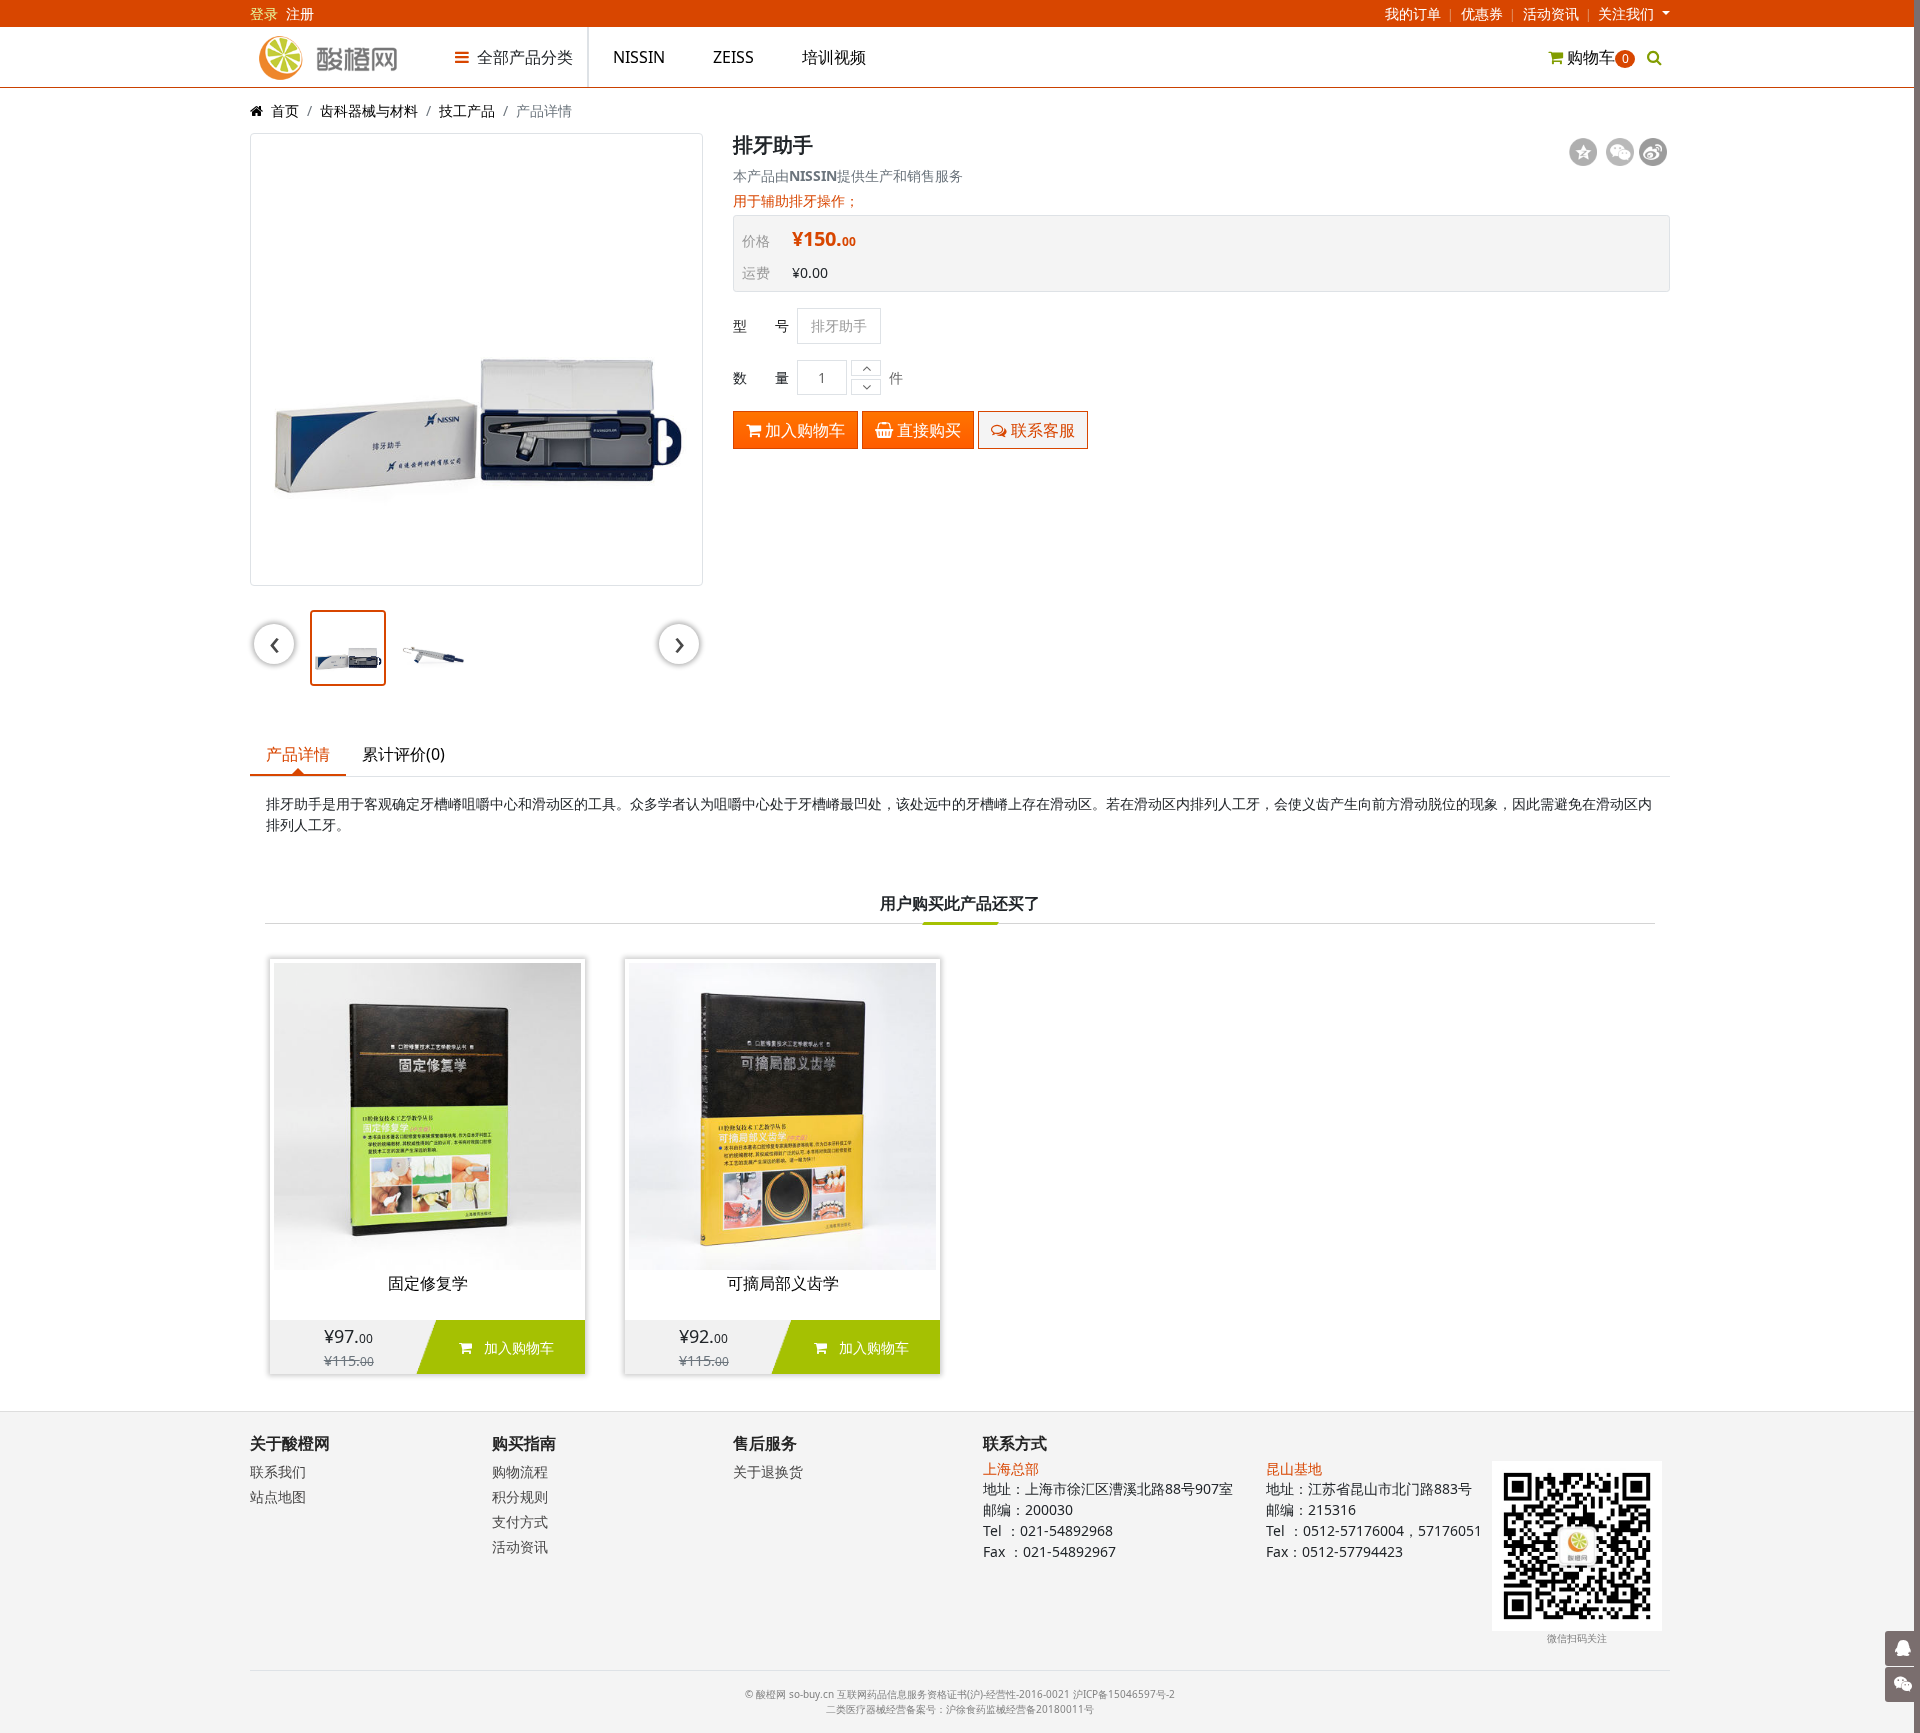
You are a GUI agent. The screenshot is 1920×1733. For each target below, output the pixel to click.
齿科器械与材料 (369, 110)
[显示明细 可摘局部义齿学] (782, 1114)
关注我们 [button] (1628, 13)
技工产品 (467, 110)
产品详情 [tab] (298, 754)
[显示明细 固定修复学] (427, 1114)
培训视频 (834, 57)
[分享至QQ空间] (1583, 152)
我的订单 (1413, 13)
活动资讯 (1551, 13)
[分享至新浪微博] (1653, 152)
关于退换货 (768, 1471)
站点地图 (278, 1496)
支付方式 (520, 1521)
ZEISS (733, 57)
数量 (761, 377)
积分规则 (520, 1496)
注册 (300, 13)
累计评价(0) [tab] (403, 754)
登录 (264, 13)
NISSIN (639, 57)
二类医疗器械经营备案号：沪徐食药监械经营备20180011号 (960, 1709)
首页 (285, 110)
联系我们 (278, 1471)
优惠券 (1482, 13)
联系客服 (1041, 430)
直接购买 (927, 430)
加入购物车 (803, 430)
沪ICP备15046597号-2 (1124, 1694)
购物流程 (520, 1471)
